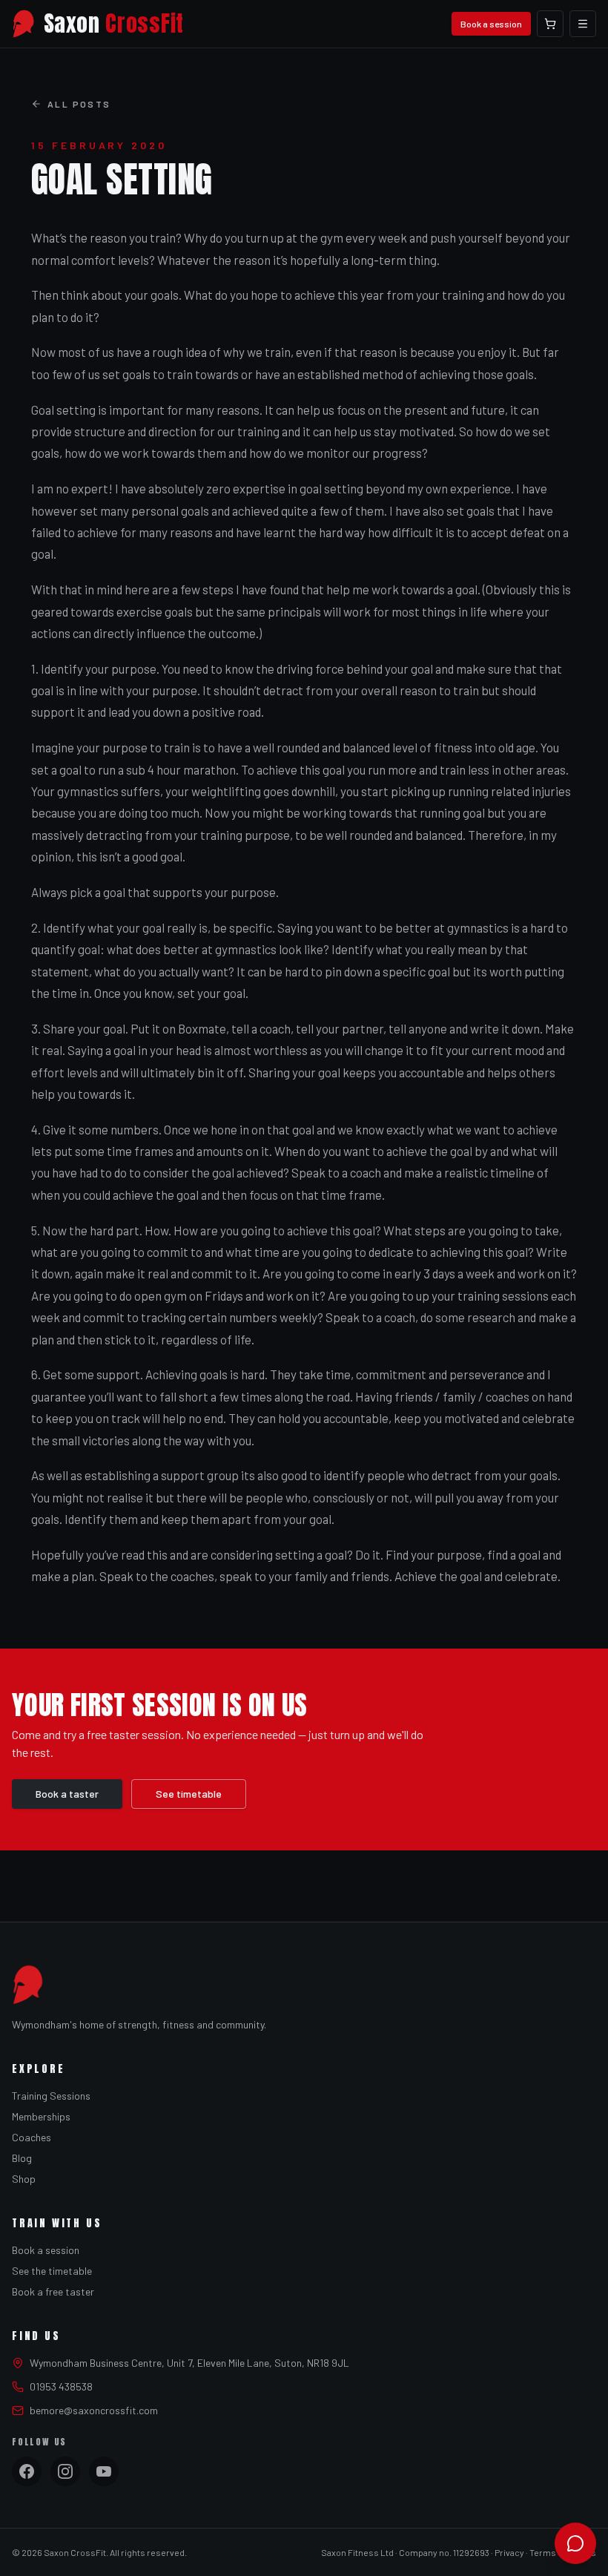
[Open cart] (550, 24)
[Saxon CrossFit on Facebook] (27, 2471)
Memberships (41, 2116)
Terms (543, 2552)
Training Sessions (51, 2096)
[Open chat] (575, 2543)
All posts (79, 104)
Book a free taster (53, 2291)
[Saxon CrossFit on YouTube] (104, 2471)
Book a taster (67, 1794)
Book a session (491, 24)
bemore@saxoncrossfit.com (94, 2410)
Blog (22, 2158)
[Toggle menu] (583, 24)
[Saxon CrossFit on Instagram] (65, 2471)
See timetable (189, 1794)
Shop (24, 2179)
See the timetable (52, 2271)
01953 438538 (61, 2386)
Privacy (509, 2552)
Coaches (32, 2137)
